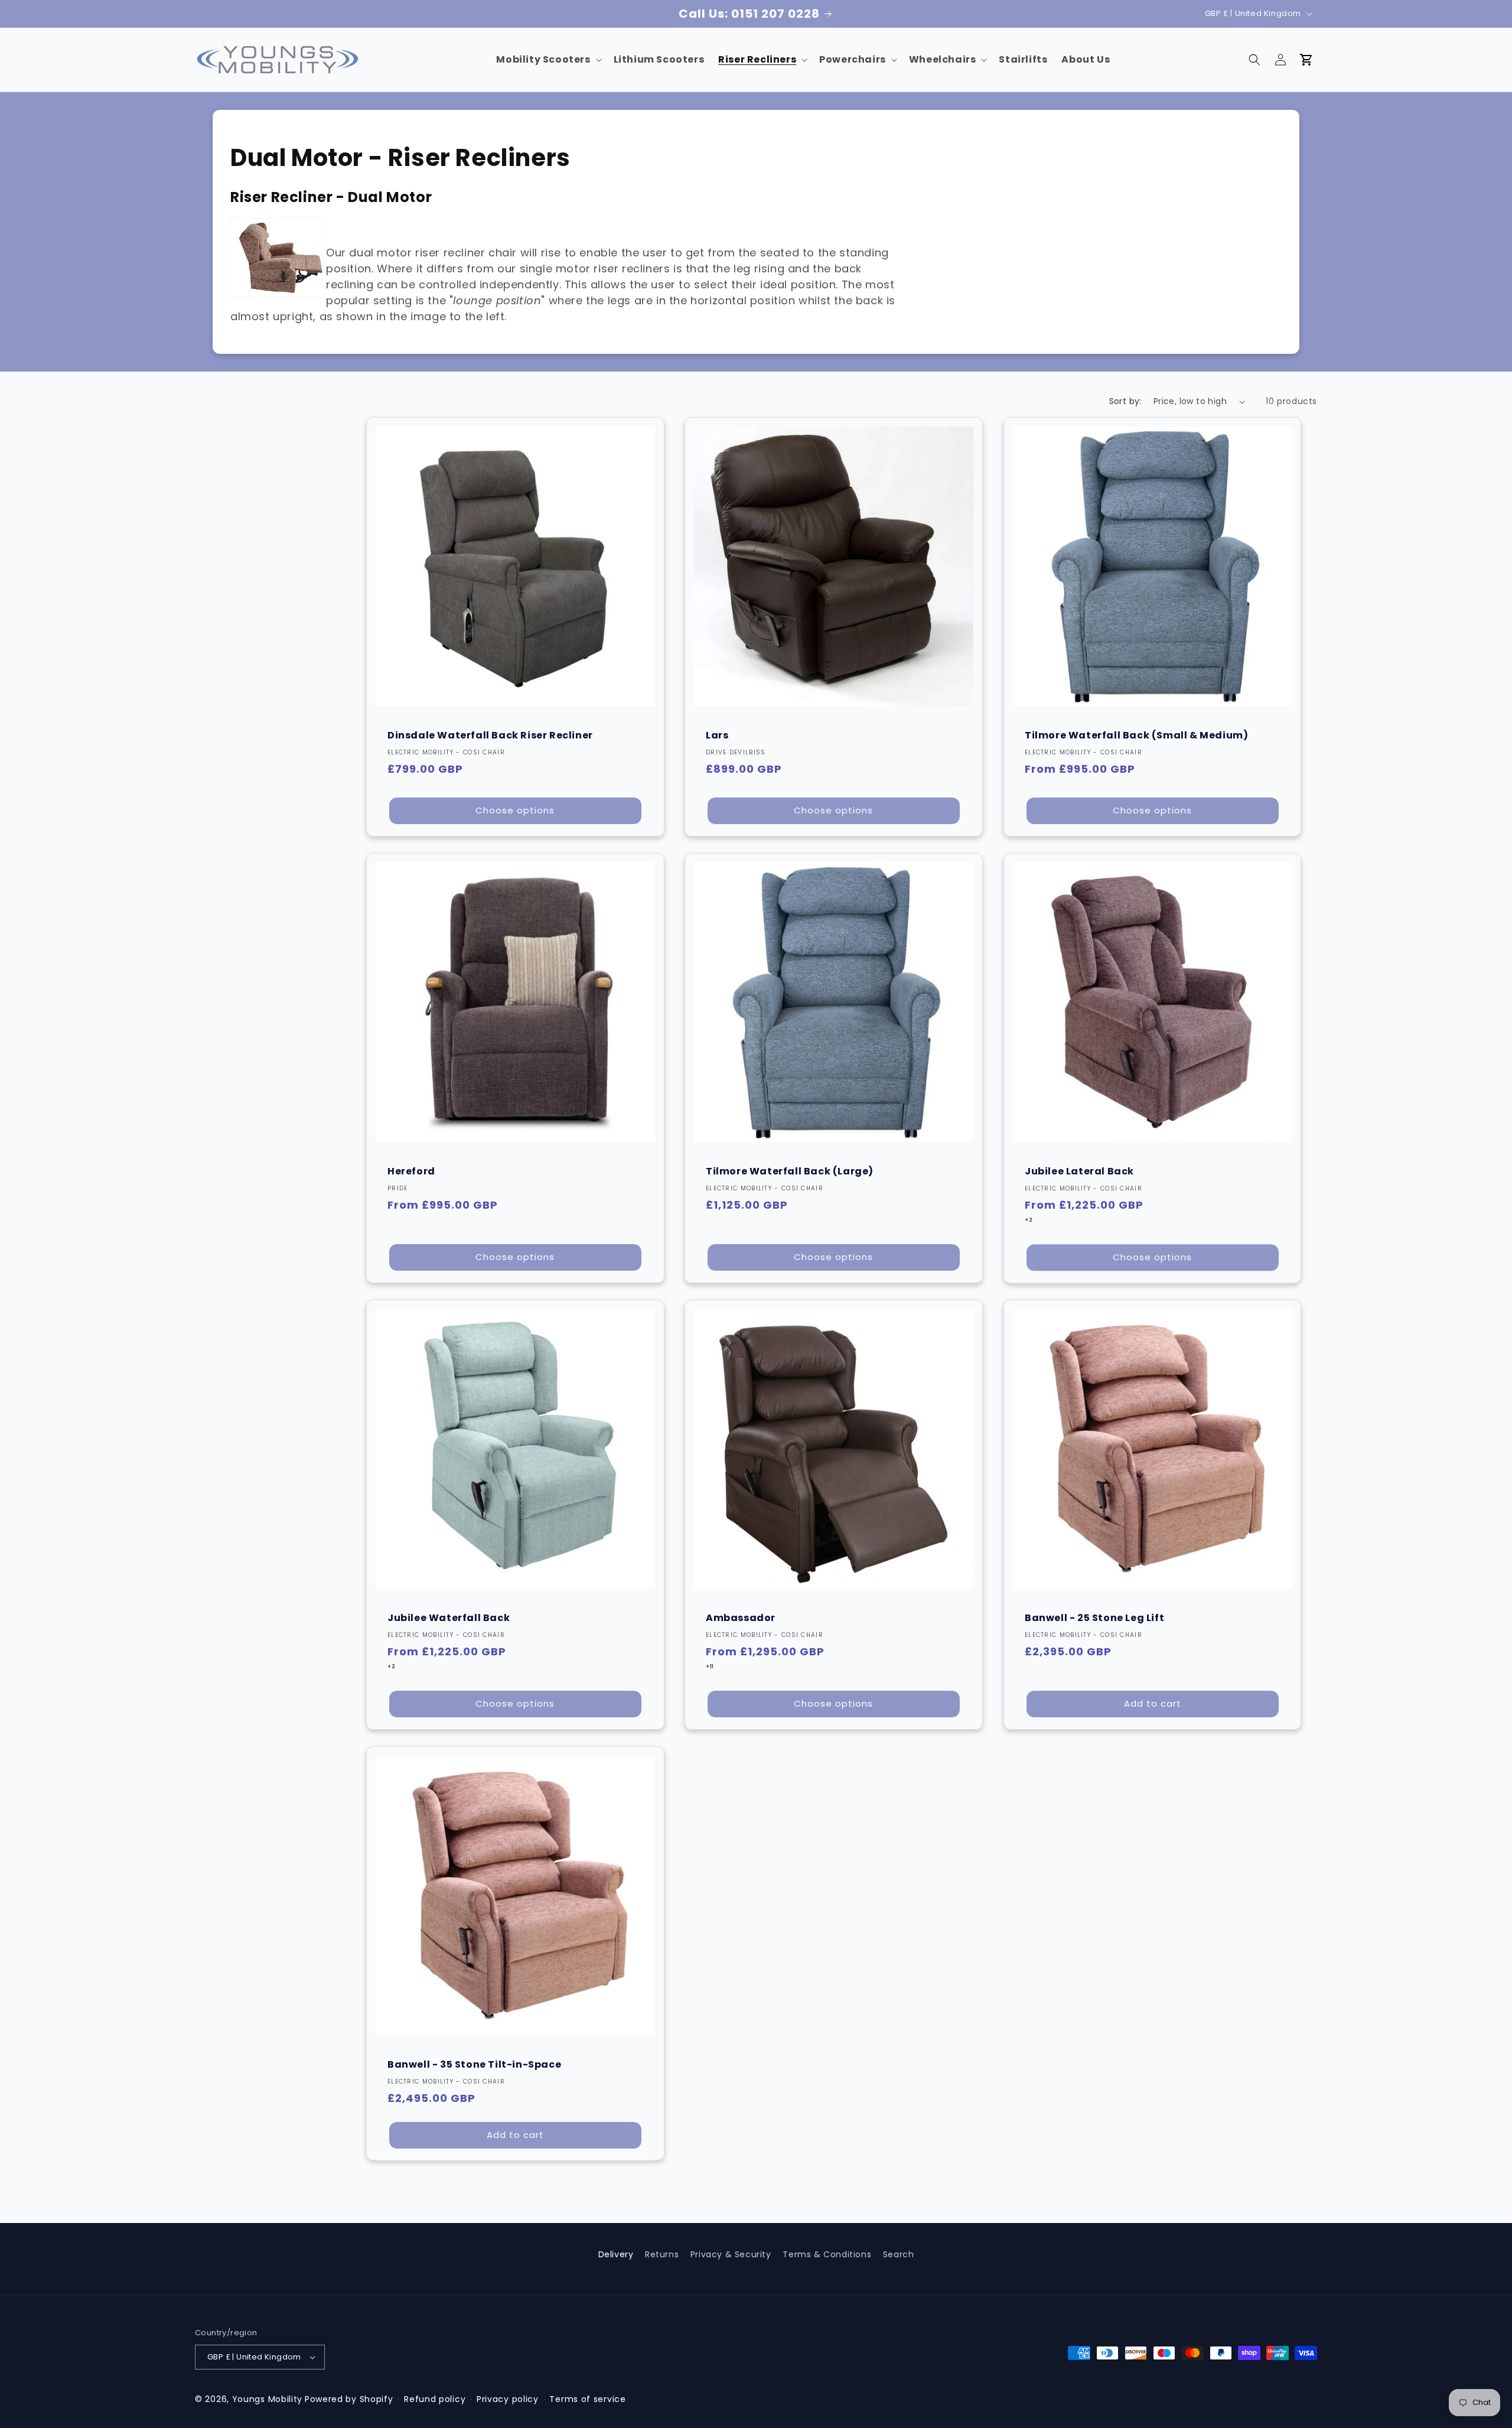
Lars (717, 735)
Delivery (616, 2254)
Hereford (411, 1171)
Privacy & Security (731, 2254)
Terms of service (587, 2399)
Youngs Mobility (268, 2399)
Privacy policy (508, 2399)
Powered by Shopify (349, 2399)
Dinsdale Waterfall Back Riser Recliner (490, 735)
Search (899, 2254)
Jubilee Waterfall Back (449, 1617)
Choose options (515, 810)
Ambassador (741, 1617)
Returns (662, 2254)
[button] (548, 60)
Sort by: (1125, 401)
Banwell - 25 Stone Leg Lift (1094, 1617)
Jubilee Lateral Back (1079, 1171)
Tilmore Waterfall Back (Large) (790, 1171)
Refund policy (435, 2399)
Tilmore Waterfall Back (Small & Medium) (1136, 735)
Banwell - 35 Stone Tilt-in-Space (474, 2064)
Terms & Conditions (827, 2254)
